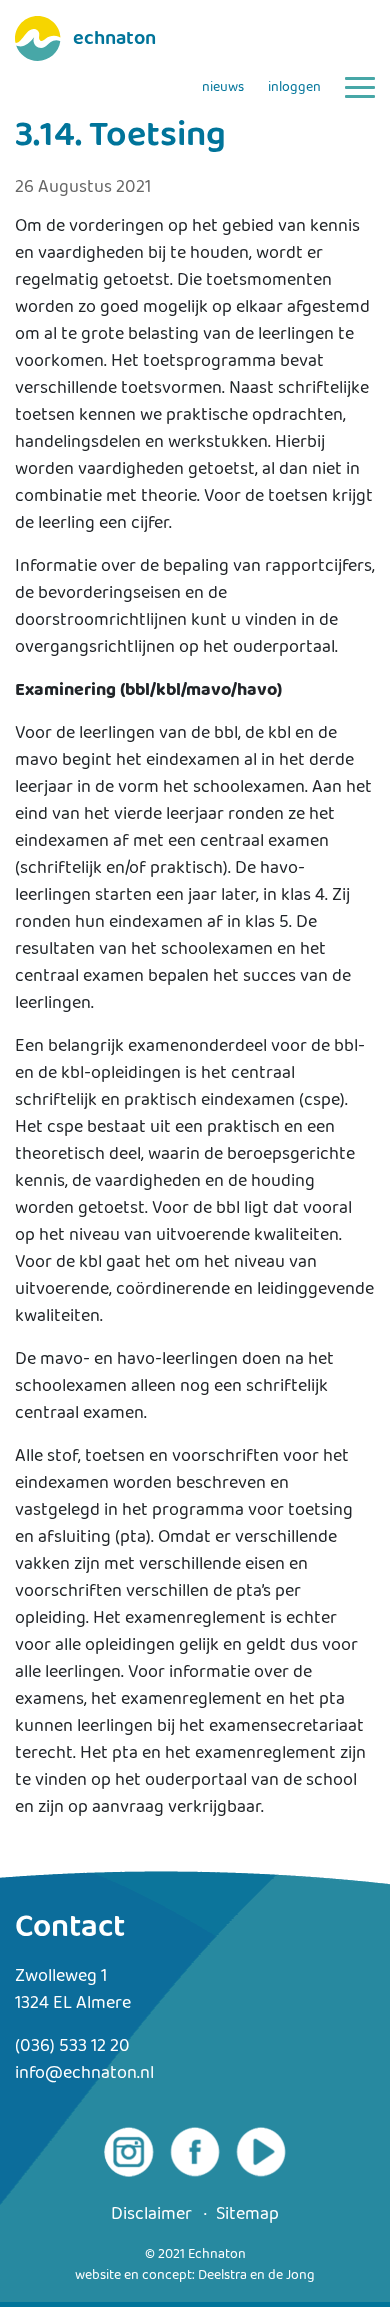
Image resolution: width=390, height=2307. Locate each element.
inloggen (294, 87)
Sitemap (247, 2214)
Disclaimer (151, 2214)
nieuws (223, 87)
